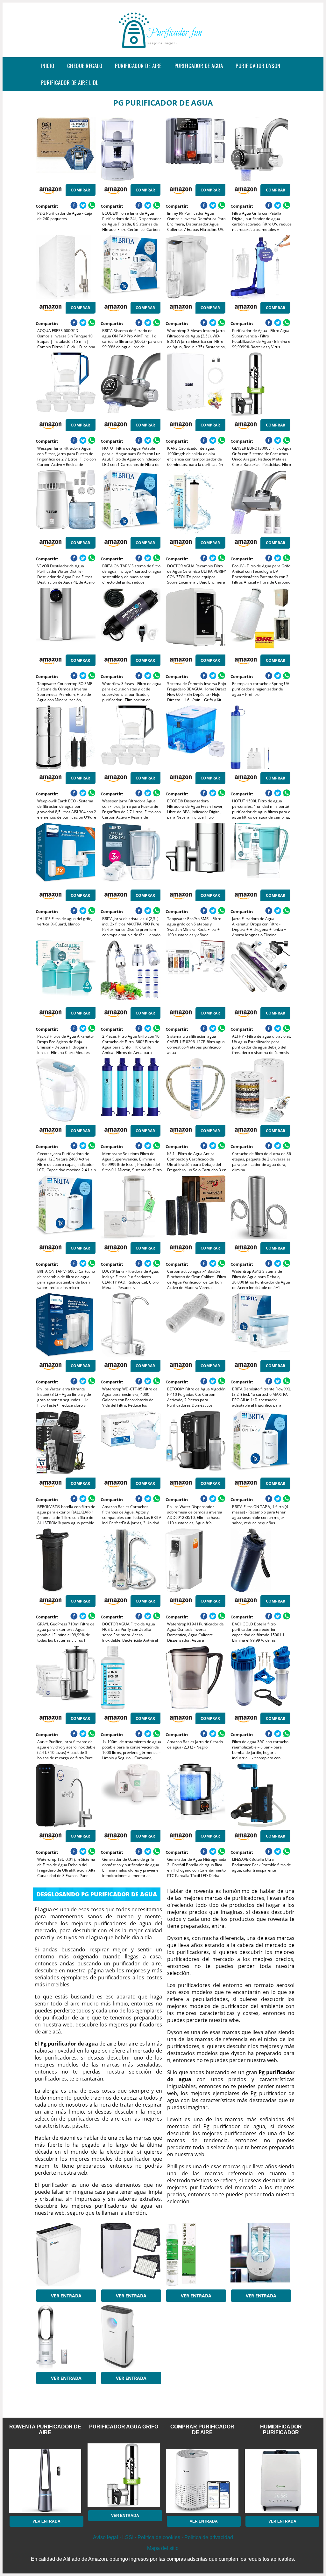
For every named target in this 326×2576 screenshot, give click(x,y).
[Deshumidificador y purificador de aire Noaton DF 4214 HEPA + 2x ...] (131, 2254)
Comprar (80, 190)
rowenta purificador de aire (45, 2430)
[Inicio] (163, 52)
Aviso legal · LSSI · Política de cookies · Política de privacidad (163, 2537)
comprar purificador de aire (202, 2430)
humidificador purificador (281, 2430)
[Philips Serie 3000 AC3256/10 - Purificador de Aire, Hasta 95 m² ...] (131, 2337)
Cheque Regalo (85, 66)
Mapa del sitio (163, 2548)
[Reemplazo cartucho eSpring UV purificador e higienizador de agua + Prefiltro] (260, 620)
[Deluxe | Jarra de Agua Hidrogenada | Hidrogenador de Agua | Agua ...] (260, 2254)
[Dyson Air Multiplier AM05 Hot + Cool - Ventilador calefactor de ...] (66, 2337)
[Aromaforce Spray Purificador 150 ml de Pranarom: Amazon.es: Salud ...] (195, 2254)
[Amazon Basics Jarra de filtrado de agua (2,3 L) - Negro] (195, 1678)
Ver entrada (66, 2296)
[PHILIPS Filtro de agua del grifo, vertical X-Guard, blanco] (66, 855)
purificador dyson (258, 66)
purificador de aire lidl (70, 83)
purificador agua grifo (124, 2427)
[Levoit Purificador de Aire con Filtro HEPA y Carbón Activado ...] (66, 2254)
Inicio (48, 66)
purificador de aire (138, 66)
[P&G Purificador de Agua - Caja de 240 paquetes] (66, 149)
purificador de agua (199, 66)
